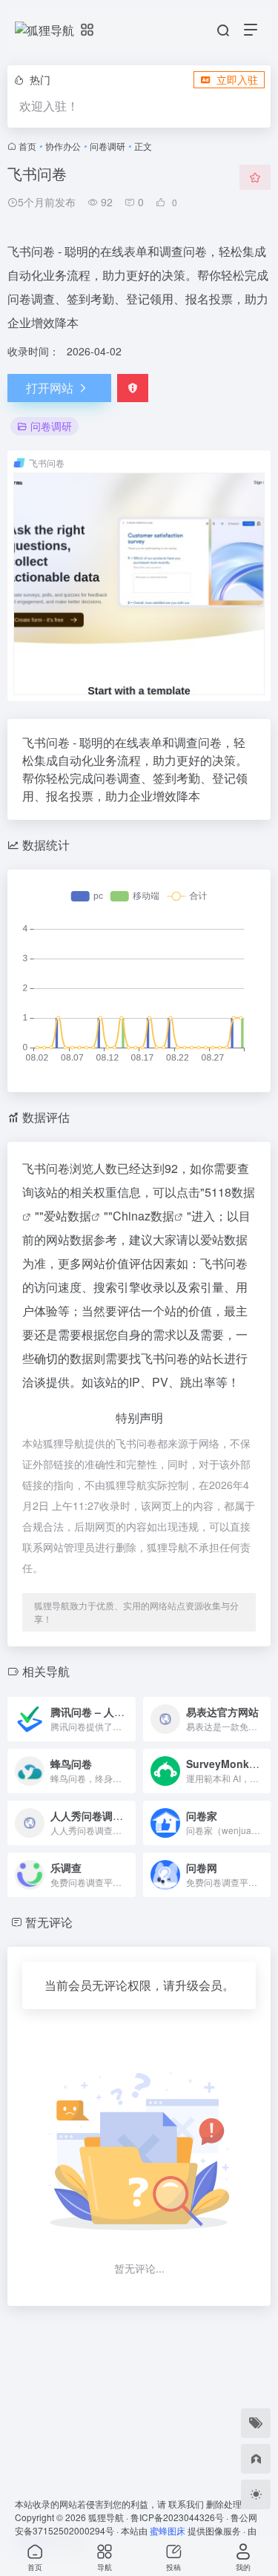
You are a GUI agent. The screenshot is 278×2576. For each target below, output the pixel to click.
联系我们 (186, 2504)
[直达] (123, 1709)
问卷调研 (107, 146)
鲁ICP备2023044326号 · (181, 2517)
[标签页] (256, 2423)
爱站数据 (67, 1216)
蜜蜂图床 (168, 2530)
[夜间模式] (256, 2494)
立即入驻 (237, 79)
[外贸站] (256, 2459)
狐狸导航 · (109, 2517)
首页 (27, 146)
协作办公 (63, 146)
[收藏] (255, 177)
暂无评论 (49, 1922)
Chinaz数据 (143, 1216)
